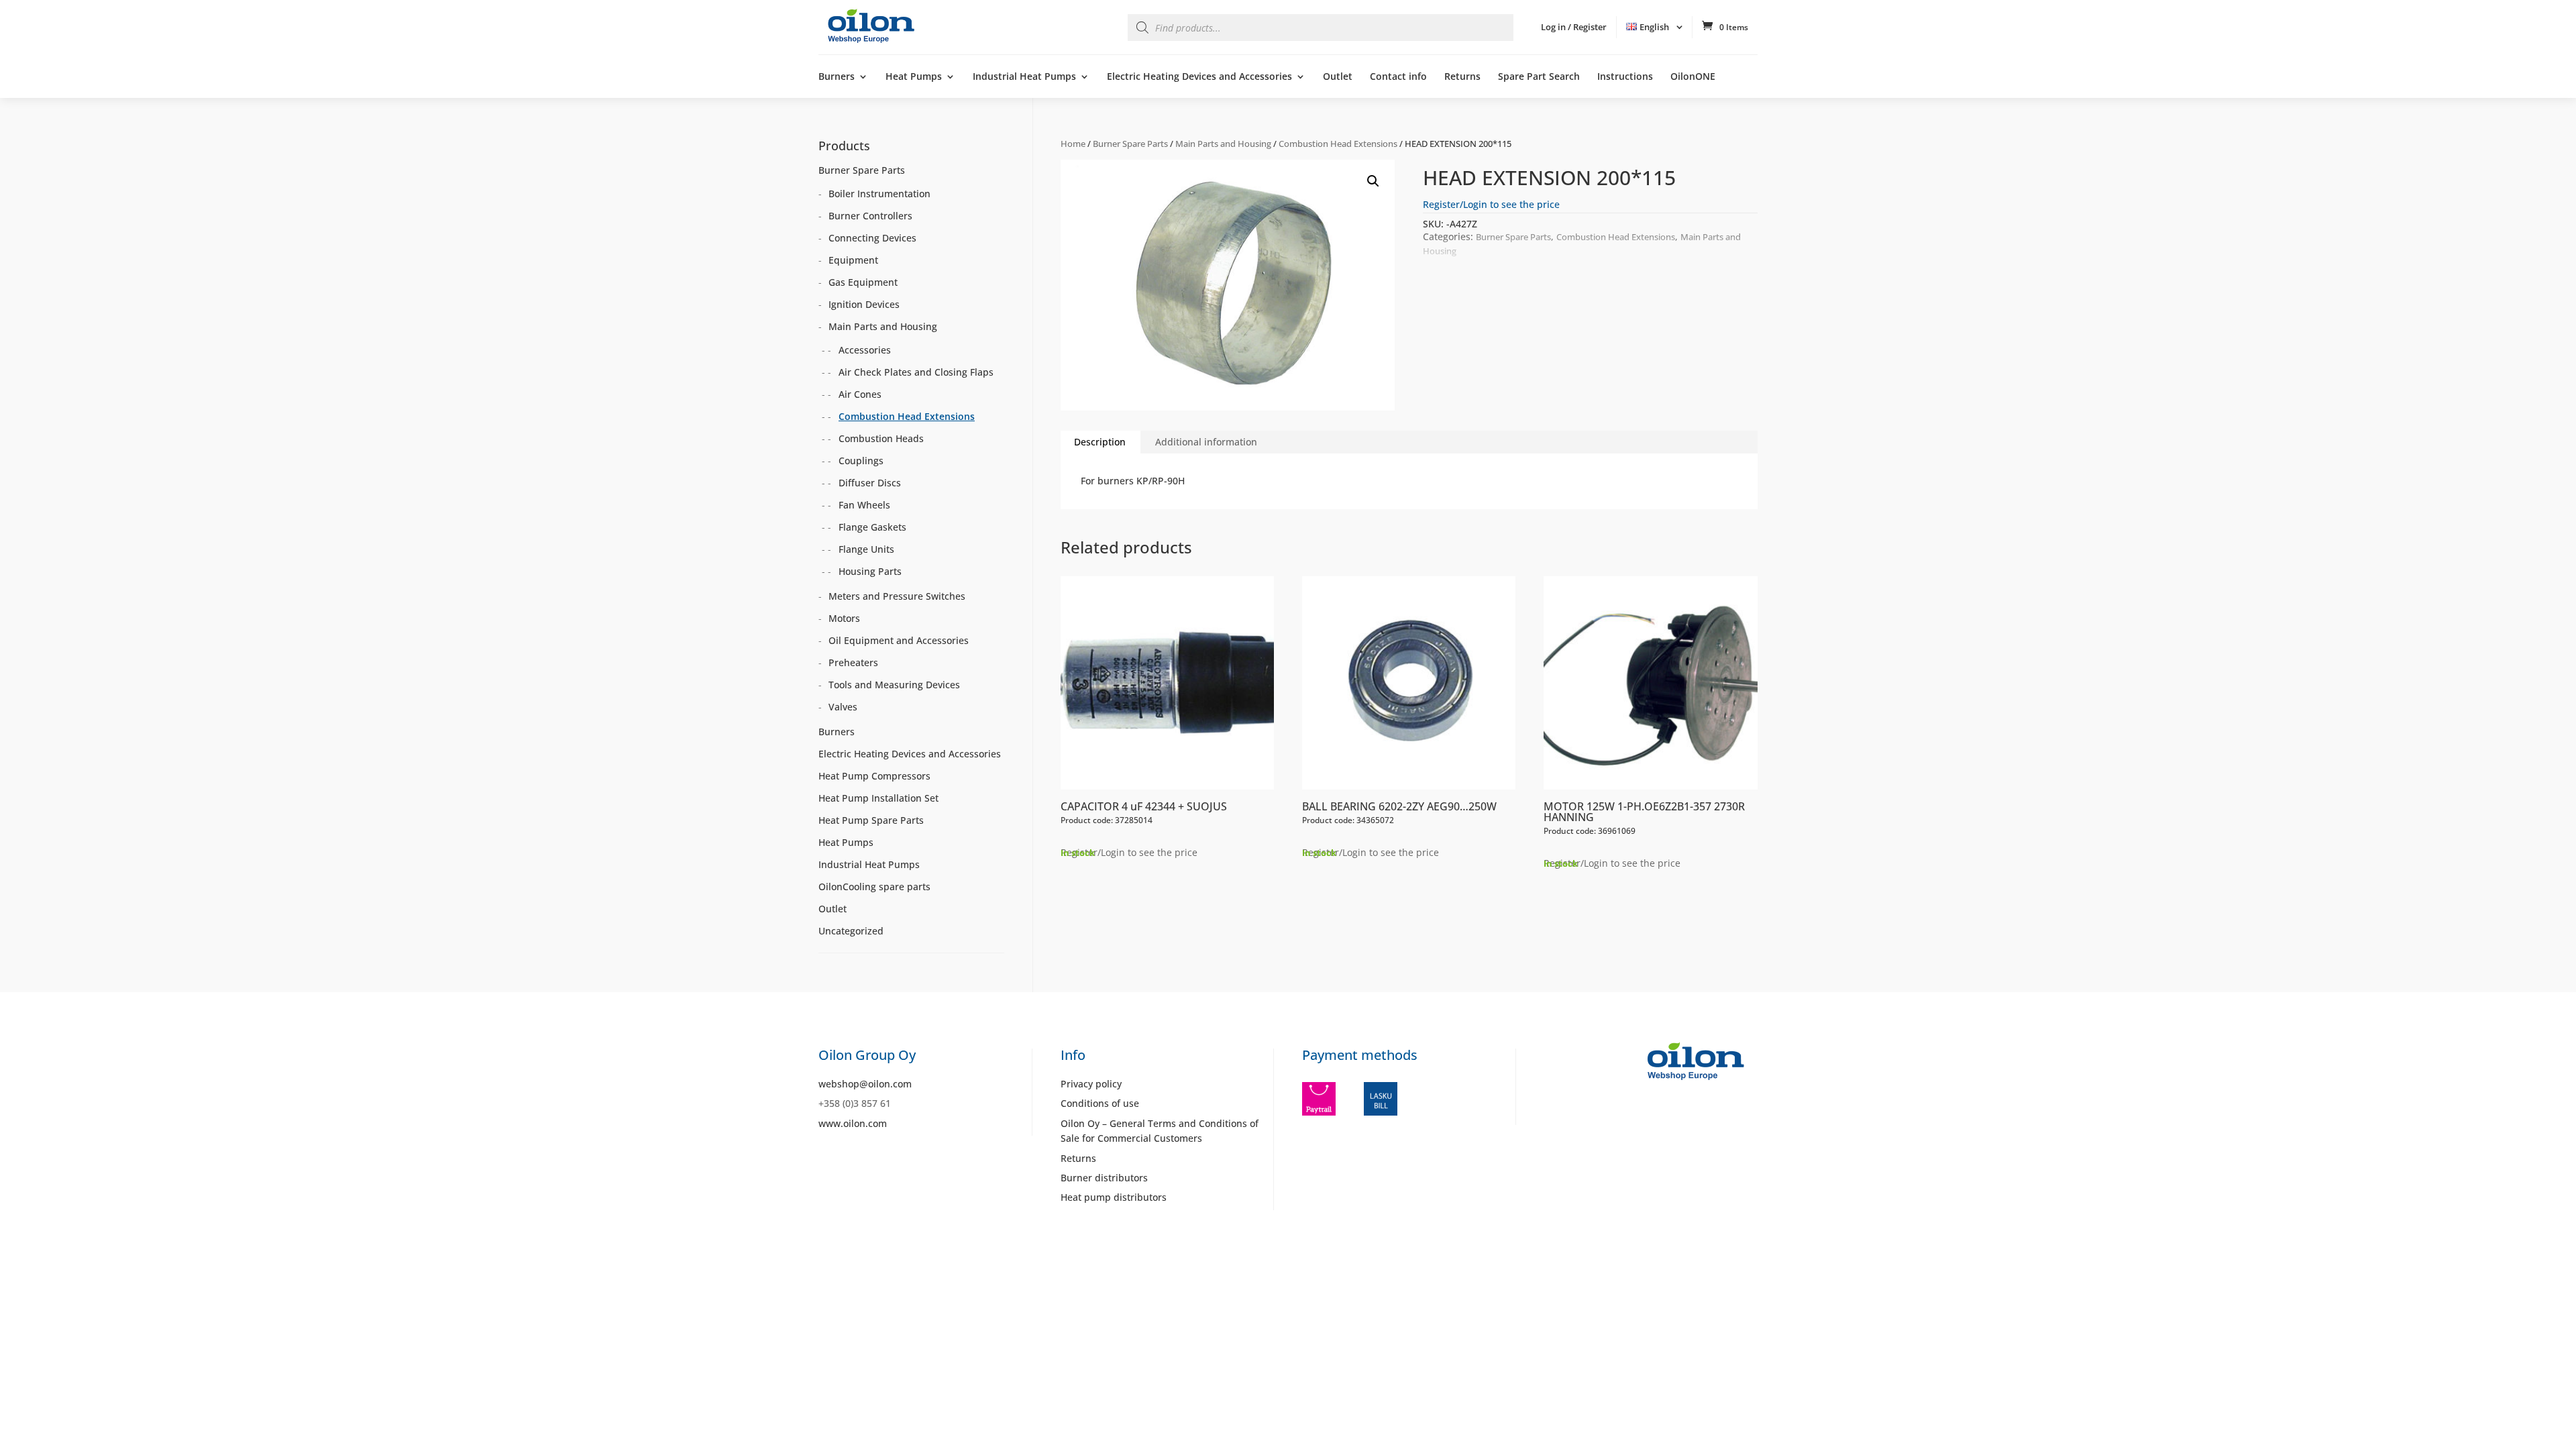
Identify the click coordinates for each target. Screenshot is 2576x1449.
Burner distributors (1104, 1178)
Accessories (865, 350)
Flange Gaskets (872, 527)
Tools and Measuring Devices (894, 685)
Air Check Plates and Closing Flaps (916, 372)
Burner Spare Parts (1130, 144)
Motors (844, 618)
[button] (1373, 181)
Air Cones (860, 394)
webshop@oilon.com (865, 1084)
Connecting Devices (872, 238)
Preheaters (853, 662)
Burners (837, 77)
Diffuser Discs (870, 483)
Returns (1462, 77)
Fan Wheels (864, 505)
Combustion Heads (881, 438)
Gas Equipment (863, 282)
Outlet (1338, 77)
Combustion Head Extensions (1338, 144)
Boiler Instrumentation (879, 194)
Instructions (1625, 77)
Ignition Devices (864, 304)
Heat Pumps (914, 77)
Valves (843, 707)
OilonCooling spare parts (874, 887)
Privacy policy (1091, 1084)
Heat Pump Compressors (874, 776)
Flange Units (866, 549)
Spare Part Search (1539, 77)
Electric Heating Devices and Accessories (1199, 77)
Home (1073, 144)
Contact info (1398, 77)
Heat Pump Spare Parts (871, 820)
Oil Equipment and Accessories (899, 640)
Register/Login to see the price (1491, 204)
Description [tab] (1100, 442)
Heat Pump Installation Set (878, 798)
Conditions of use (1100, 1103)
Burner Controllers (870, 216)
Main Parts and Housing (1223, 144)
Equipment (853, 260)
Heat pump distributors (1114, 1197)
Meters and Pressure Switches (897, 596)
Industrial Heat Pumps (1024, 77)
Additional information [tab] (1206, 442)
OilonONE (1693, 77)
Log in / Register (1574, 27)
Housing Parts (870, 571)
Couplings (861, 461)
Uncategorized (851, 931)
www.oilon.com (853, 1123)
